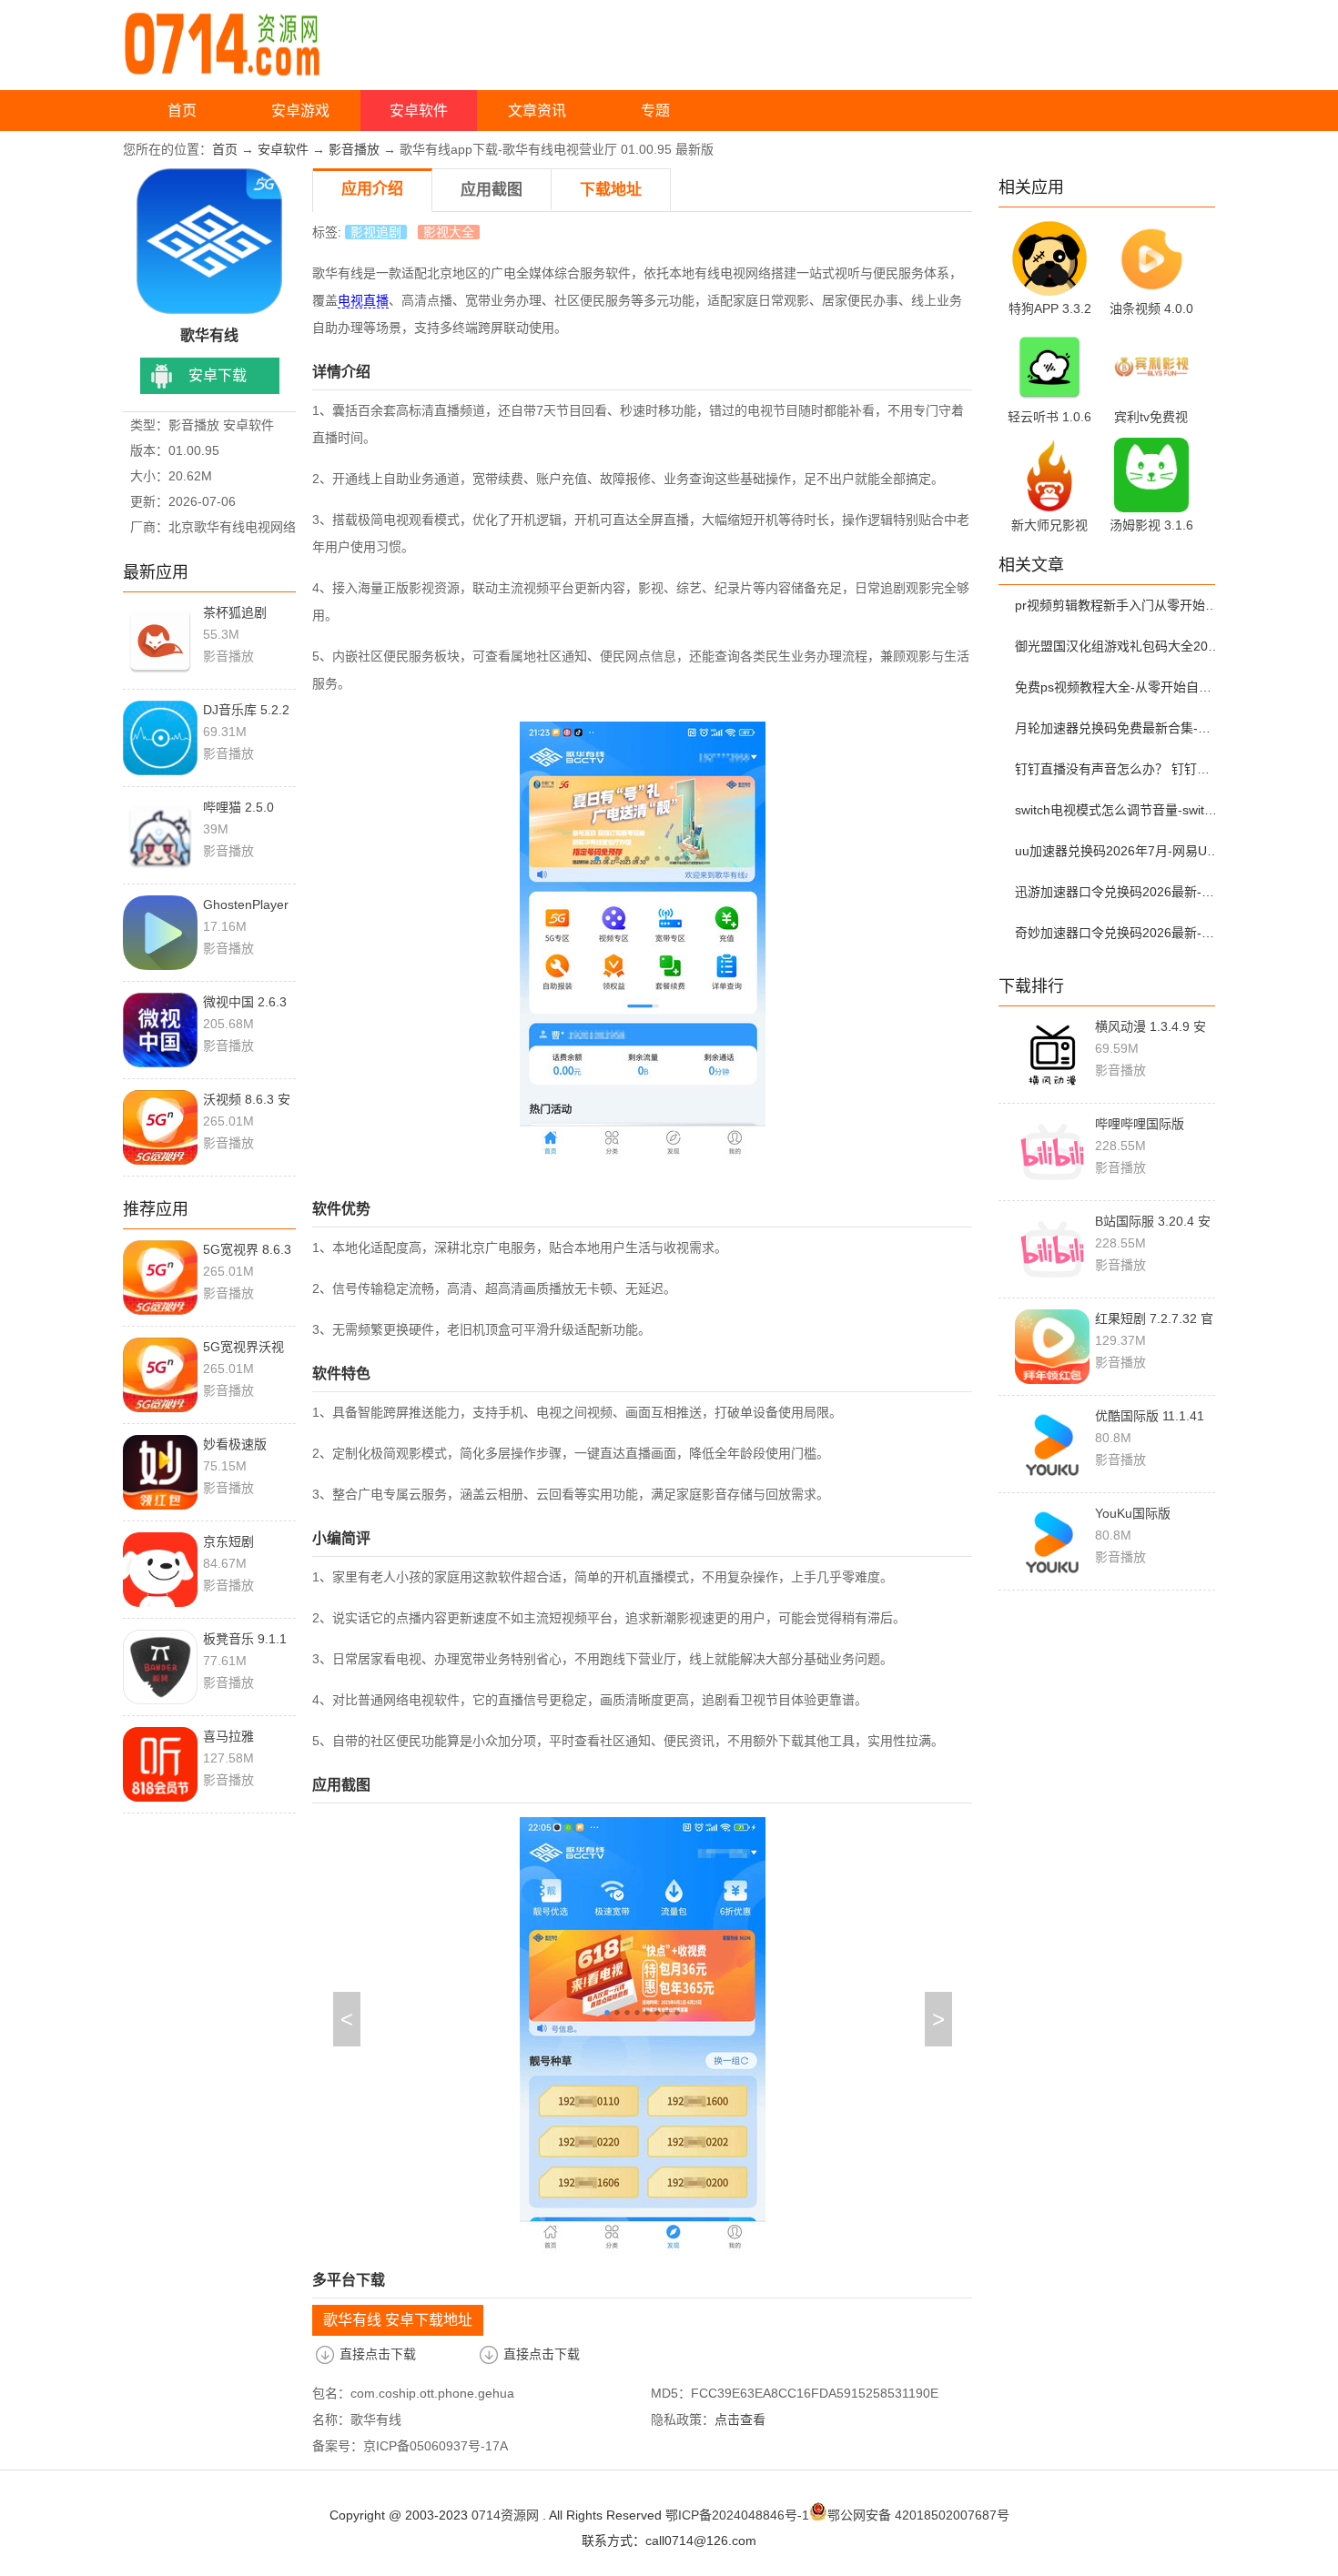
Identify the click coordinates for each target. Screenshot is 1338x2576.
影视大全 (449, 232)
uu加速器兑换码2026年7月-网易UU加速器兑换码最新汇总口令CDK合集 (1118, 851)
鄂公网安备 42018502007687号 (918, 2515)
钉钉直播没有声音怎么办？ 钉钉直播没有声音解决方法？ (1118, 769)
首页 (182, 111)
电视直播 (363, 300)
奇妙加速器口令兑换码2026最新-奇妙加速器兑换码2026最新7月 (1118, 933)
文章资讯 (537, 111)
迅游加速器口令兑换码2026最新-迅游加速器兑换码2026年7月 (1118, 892)
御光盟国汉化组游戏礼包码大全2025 (1118, 646)
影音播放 (354, 149)
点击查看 (740, 2419)
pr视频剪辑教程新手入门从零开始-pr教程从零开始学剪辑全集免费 (1118, 605)
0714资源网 (505, 2515)
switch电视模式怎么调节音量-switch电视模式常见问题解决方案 (1118, 810)
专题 (655, 111)
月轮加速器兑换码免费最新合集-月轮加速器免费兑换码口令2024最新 (1118, 728)
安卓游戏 (300, 111)
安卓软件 (419, 111)
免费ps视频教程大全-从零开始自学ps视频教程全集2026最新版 (1118, 687)
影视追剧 (376, 232)
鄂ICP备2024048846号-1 (737, 2515)
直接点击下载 (378, 2354)
